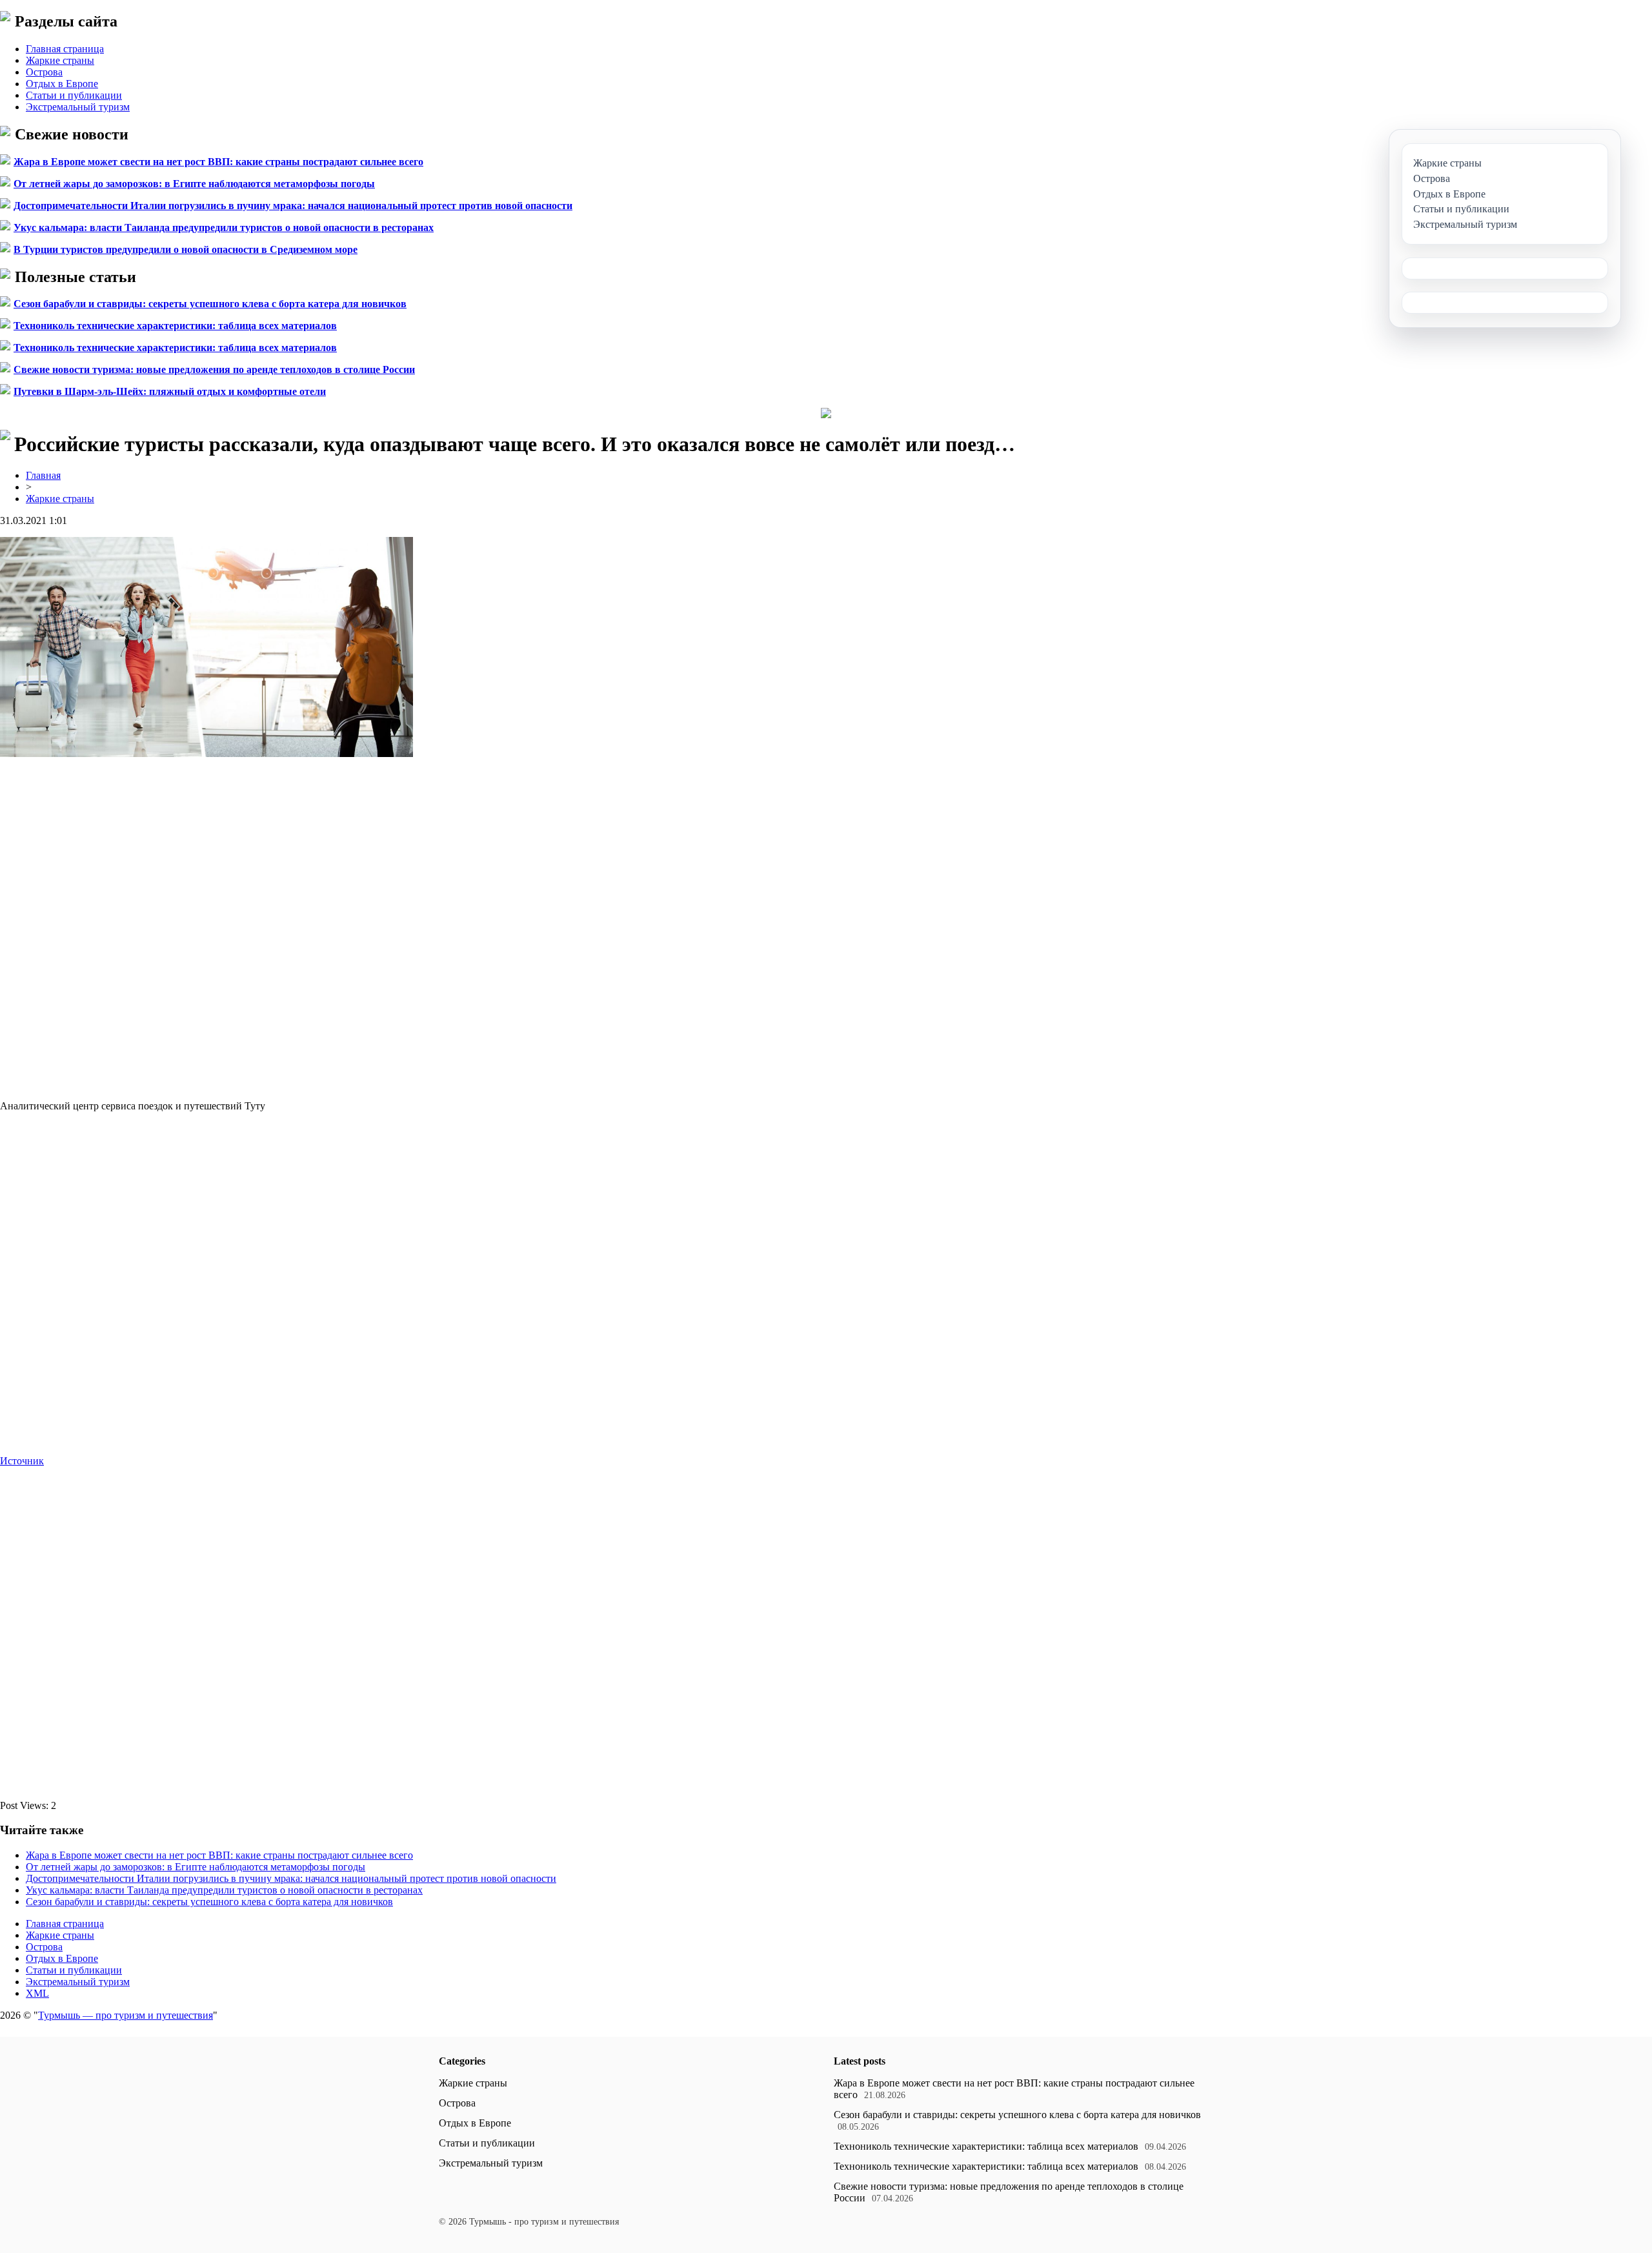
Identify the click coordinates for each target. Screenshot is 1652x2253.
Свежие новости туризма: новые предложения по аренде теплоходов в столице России (214, 369)
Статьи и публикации (74, 95)
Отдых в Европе (62, 84)
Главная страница (65, 49)
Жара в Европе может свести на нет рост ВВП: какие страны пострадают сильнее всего (218, 162)
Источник (22, 1461)
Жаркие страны (60, 60)
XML (37, 1993)
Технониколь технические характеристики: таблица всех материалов (175, 326)
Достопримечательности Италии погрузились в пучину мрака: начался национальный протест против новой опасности (293, 206)
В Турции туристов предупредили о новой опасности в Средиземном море (186, 249)
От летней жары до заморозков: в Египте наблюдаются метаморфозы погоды (194, 184)
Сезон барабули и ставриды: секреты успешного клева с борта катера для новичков (210, 304)
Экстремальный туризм (78, 107)
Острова (44, 72)
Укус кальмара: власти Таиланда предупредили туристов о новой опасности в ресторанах (224, 227)
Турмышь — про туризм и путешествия (126, 2015)
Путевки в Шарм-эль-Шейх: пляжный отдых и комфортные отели (170, 391)
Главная (43, 475)
